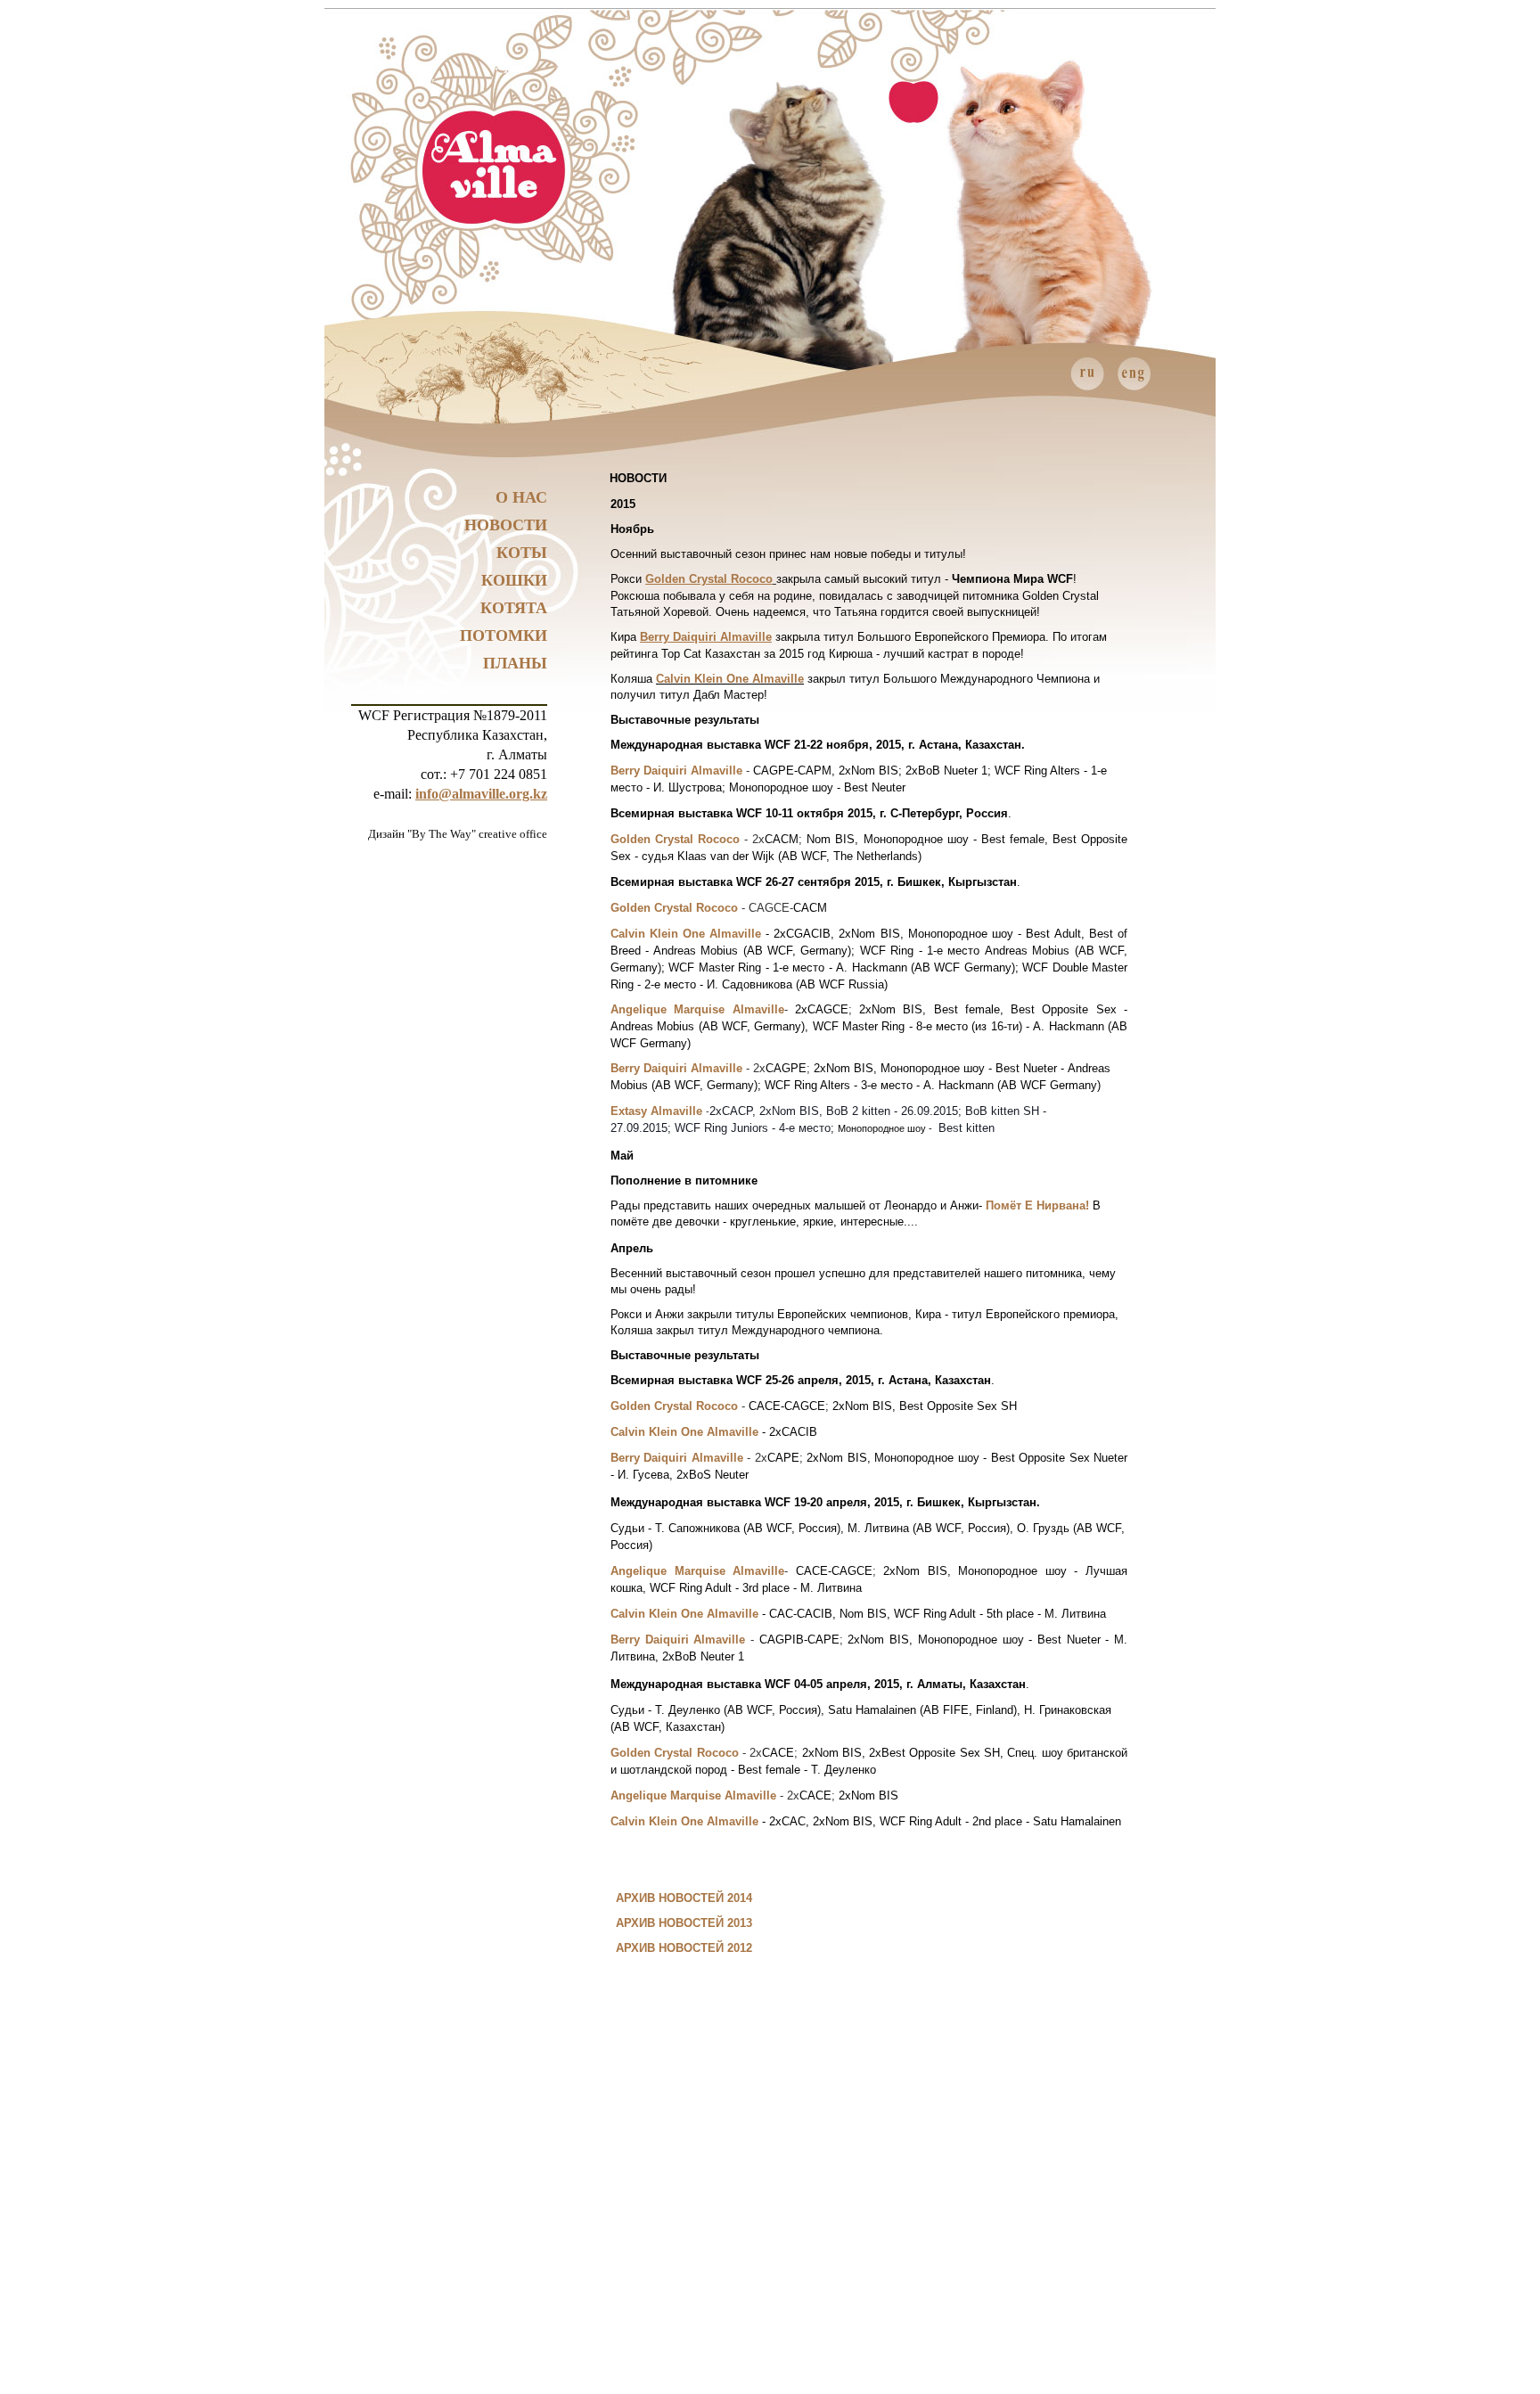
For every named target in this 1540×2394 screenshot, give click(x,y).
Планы (515, 663)
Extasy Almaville (656, 1111)
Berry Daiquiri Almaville (706, 637)
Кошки (514, 580)
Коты (522, 553)
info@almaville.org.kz (481, 794)
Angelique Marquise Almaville (697, 1009)
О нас (521, 497)
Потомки (504, 635)
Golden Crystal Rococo (709, 579)
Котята (514, 608)
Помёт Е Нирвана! (1037, 1205)
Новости (506, 525)
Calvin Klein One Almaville (730, 679)
